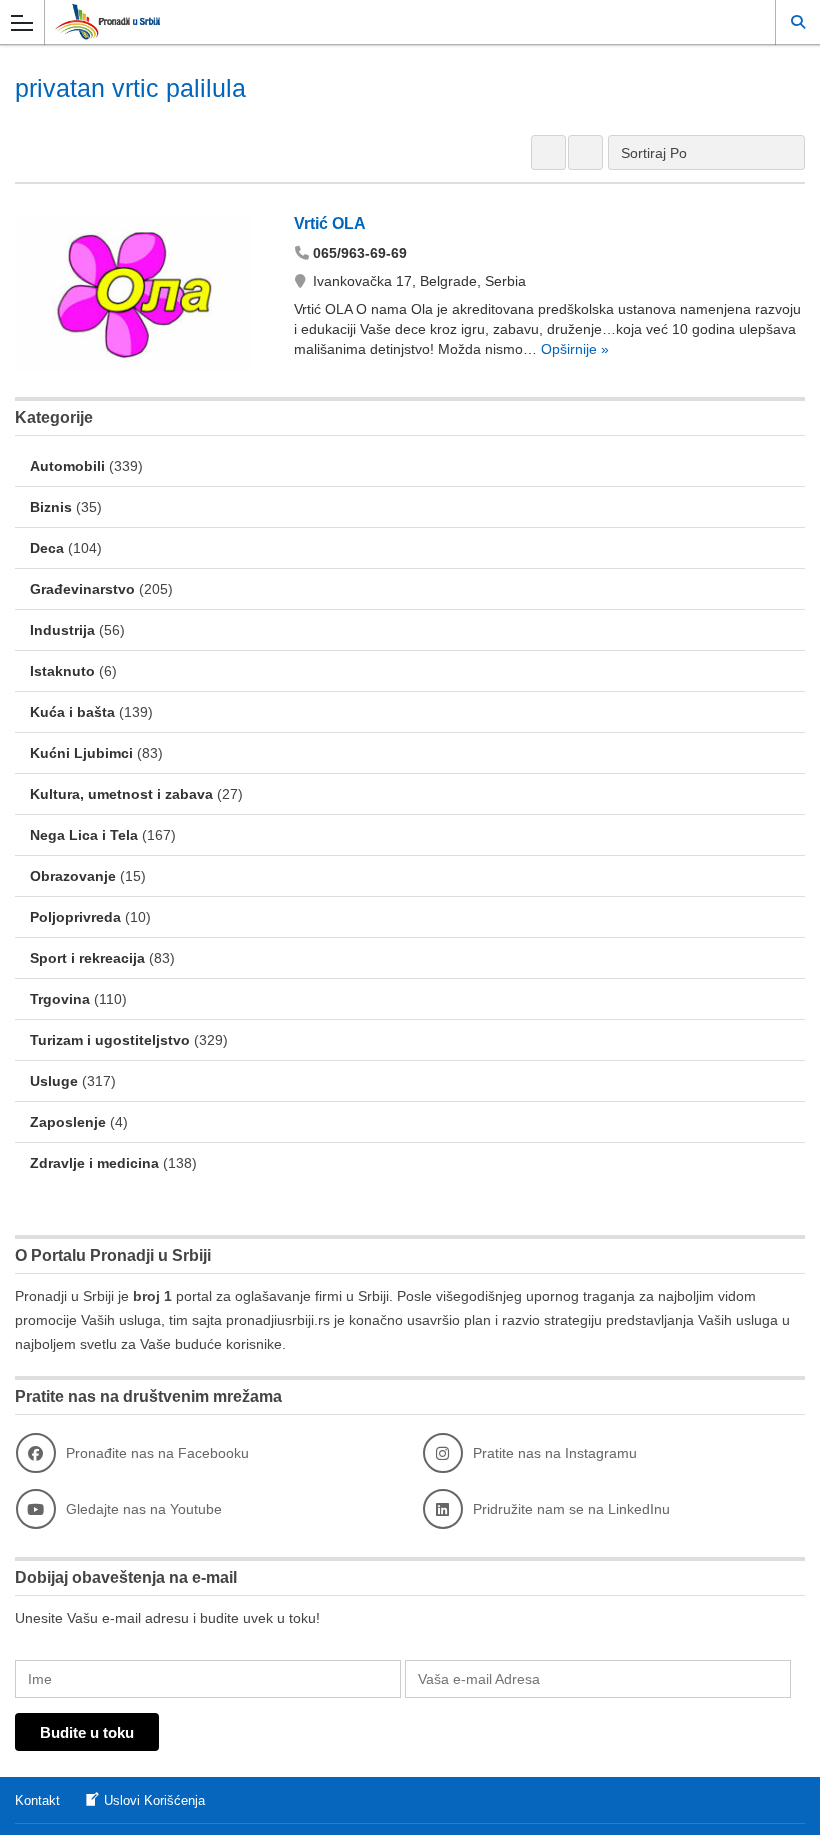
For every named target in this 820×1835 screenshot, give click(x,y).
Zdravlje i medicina (94, 1163)
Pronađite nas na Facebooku (157, 1453)
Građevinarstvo (82, 589)
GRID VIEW (548, 152)
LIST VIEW (585, 152)
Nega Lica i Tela (84, 835)
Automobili (67, 466)
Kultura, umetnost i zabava (121, 794)
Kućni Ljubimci (81, 753)
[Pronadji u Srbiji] (391, 21)
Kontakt (37, 1800)
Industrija (62, 630)
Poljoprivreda (75, 917)
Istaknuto (62, 671)
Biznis (51, 507)
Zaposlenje (68, 1122)
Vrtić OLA (330, 223)
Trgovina (60, 999)
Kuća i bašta (72, 712)
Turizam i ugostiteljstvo (110, 1040)
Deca (47, 548)
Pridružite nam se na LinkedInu (571, 1509)
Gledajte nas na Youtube (144, 1509)
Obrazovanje (73, 876)
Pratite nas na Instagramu (555, 1453)
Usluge (54, 1081)
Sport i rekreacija (87, 958)
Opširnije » (573, 349)
